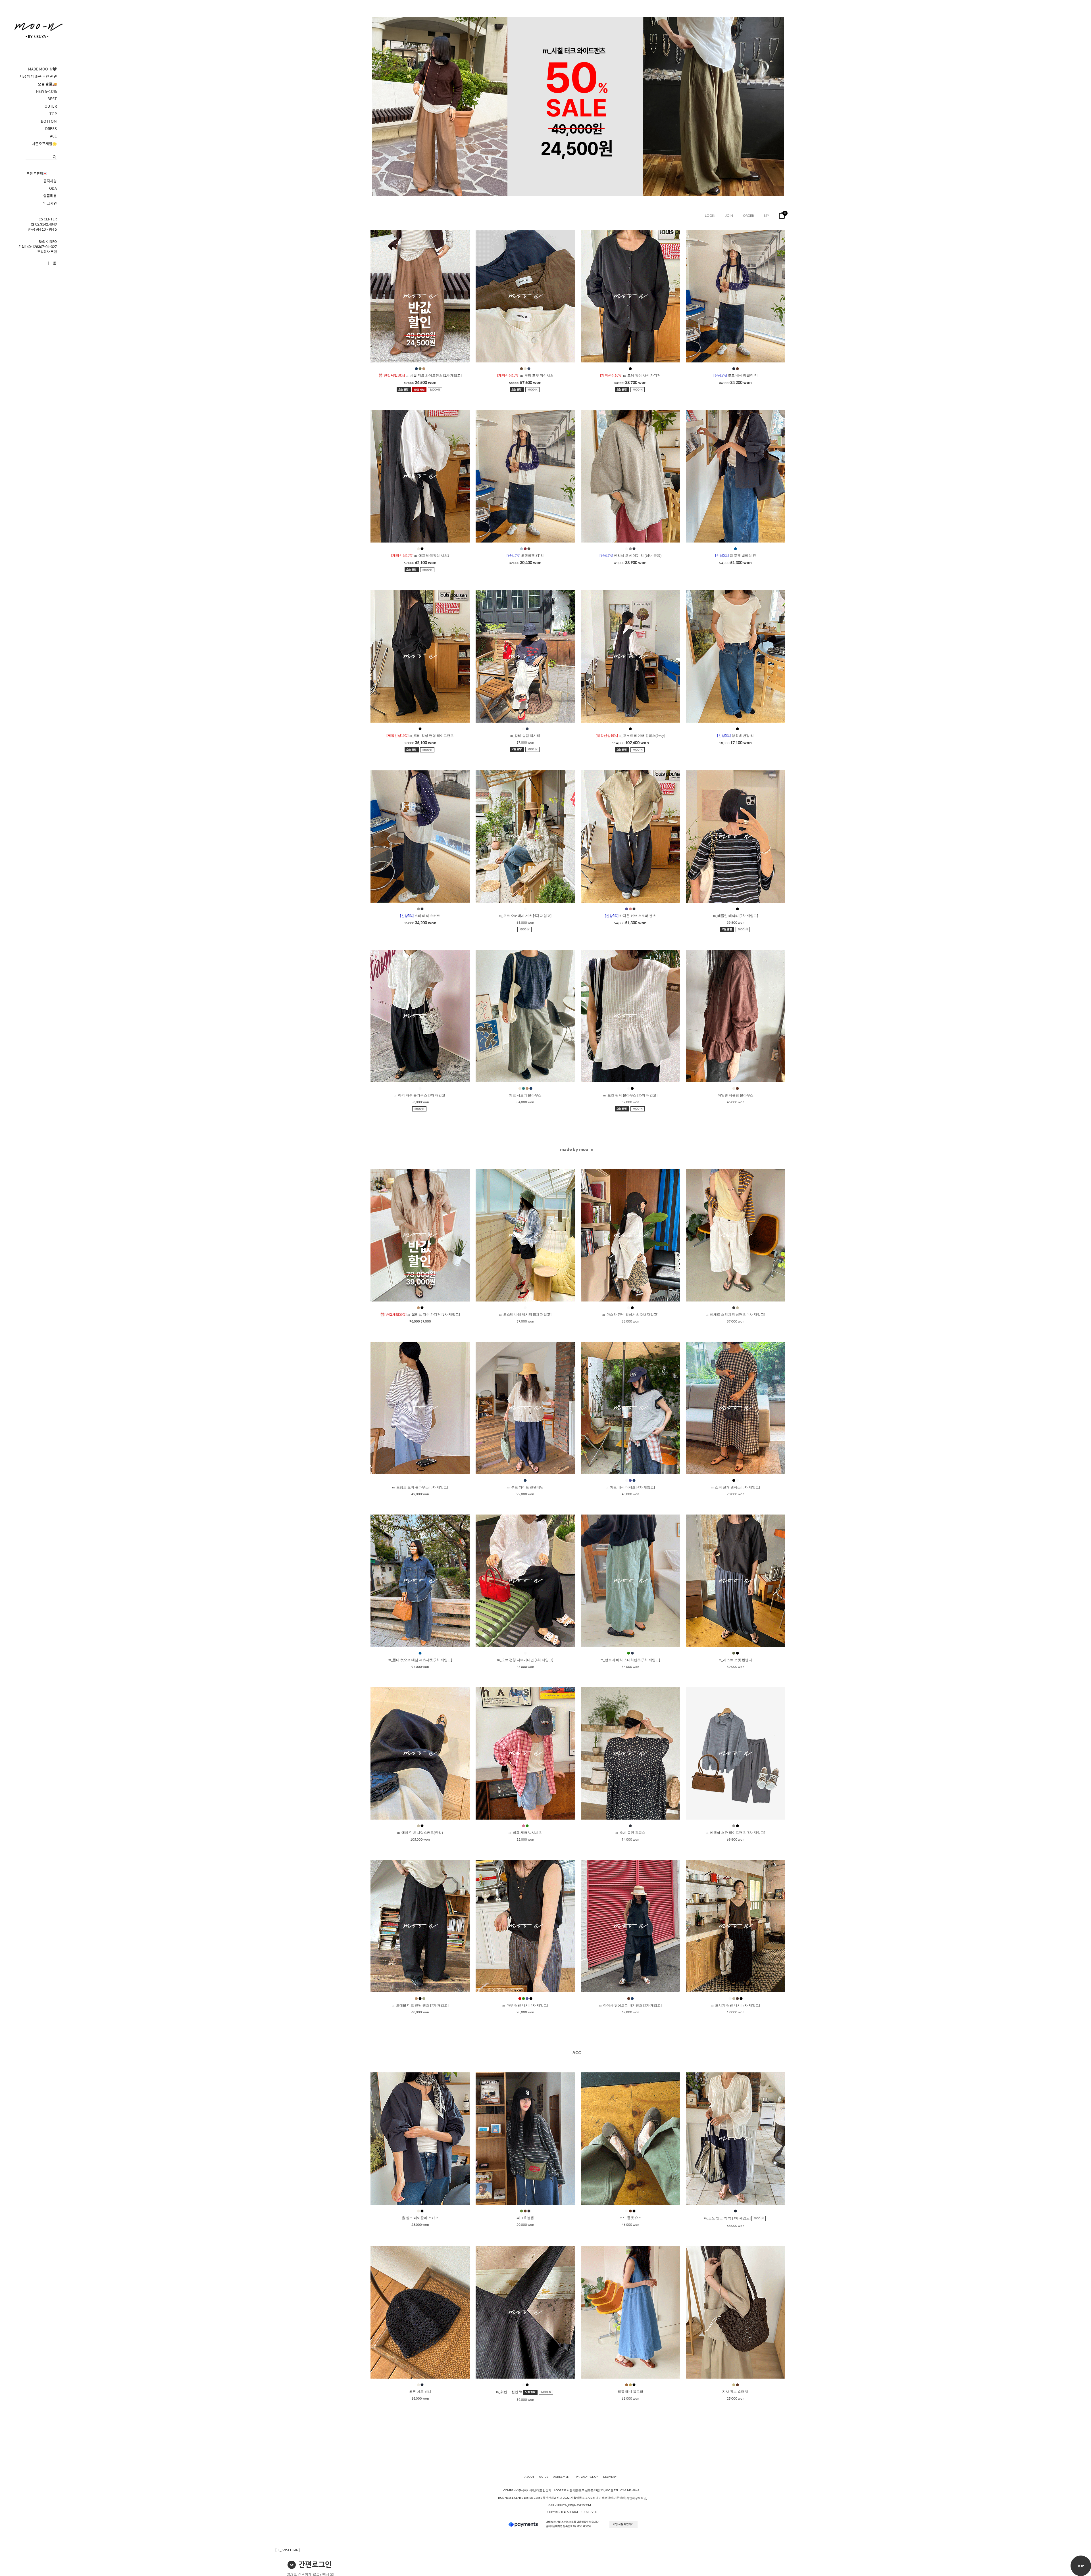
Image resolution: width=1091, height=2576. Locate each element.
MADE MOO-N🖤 (42, 69)
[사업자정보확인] (636, 2498)
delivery (610, 2477)
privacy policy (587, 2477)
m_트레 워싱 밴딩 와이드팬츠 (420, 736)
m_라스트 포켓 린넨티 (735, 1660)
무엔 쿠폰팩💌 (37, 174)
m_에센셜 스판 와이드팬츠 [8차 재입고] (735, 1833)
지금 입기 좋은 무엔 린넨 (38, 76)
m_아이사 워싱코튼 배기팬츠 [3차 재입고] (630, 2005)
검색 (54, 157)
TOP (53, 114)
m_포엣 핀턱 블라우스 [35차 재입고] (630, 1095)
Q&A (53, 188)
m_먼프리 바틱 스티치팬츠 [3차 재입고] (630, 1660)
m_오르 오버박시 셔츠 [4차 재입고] (525, 916)
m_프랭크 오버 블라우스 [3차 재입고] (420, 1487)
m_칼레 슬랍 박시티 (525, 736)
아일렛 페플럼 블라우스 (736, 1095)
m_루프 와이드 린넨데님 (525, 1487)
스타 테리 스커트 (420, 916)
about (529, 2477)
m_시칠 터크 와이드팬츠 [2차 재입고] (420, 376)
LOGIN (710, 215)
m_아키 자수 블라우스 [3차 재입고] (420, 1095)
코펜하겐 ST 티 (525, 556)
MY (767, 215)
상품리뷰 (50, 196)
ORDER (748, 215)
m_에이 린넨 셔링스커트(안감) (420, 1833)
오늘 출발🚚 (47, 84)
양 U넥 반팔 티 (735, 736)
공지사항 (50, 181)
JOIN (729, 215)
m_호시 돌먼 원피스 (630, 1833)
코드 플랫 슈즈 (630, 2218)
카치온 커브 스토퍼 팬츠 (630, 916)
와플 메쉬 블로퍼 (630, 2392)
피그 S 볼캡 (525, 2218)
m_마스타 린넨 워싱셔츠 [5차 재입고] (630, 1315)
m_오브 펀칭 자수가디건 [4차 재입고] (525, 1660)
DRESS (51, 129)
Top (1081, 2566)
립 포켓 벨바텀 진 (736, 556)
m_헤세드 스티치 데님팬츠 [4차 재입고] (735, 1315)
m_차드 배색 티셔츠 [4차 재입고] (630, 1487)
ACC (53, 136)
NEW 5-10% (46, 91)
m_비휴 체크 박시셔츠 (525, 1833)
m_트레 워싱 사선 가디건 (630, 376)
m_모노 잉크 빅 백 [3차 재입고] (728, 2218)
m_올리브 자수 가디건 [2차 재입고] (420, 1315)
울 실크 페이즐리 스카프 (420, 2218)
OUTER (51, 106)
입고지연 (50, 203)
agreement (562, 2477)
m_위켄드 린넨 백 (510, 2392)
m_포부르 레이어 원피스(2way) (630, 736)
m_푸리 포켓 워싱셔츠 (525, 376)
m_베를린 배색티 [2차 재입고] (736, 916)
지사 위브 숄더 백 (735, 2392)
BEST (52, 99)
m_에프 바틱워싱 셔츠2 (420, 556)
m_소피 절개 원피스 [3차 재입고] (735, 1487)
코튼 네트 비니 (420, 2392)
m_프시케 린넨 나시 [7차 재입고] (735, 2005)
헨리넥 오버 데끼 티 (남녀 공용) (630, 556)
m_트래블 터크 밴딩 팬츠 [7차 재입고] (420, 2005)
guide (544, 2477)
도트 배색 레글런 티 (736, 376)
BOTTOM (49, 121)
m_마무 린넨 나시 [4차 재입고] (525, 2005)
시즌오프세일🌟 (44, 144)
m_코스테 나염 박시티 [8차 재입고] (525, 1315)
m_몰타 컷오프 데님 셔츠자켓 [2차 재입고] (420, 1660)
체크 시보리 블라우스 (525, 1095)
